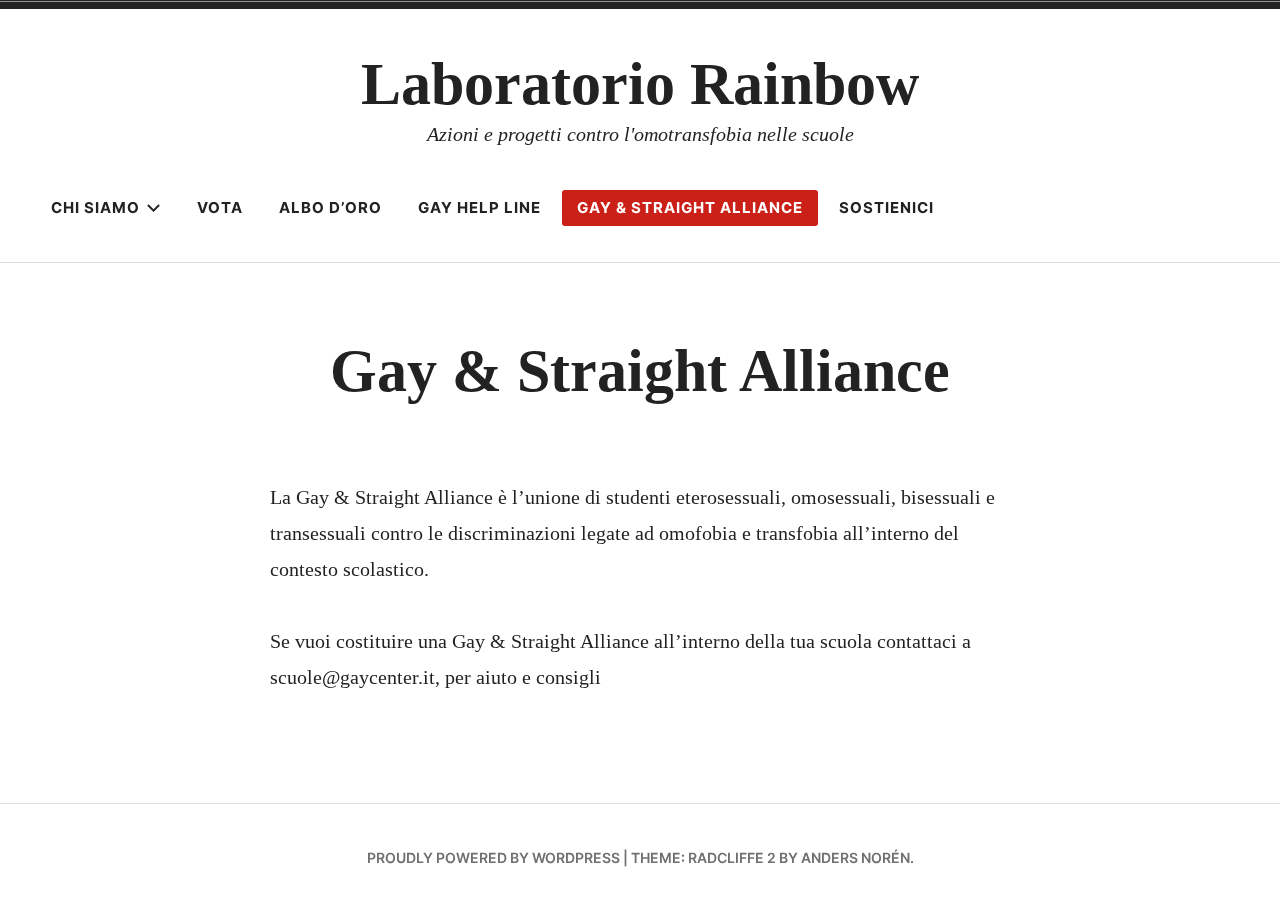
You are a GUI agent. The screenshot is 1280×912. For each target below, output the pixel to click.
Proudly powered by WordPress (493, 857)
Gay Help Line (479, 207)
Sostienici (886, 207)
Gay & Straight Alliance (690, 207)
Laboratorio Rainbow (640, 84)
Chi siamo (95, 207)
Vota (220, 207)
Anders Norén (855, 857)
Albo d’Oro (330, 207)
